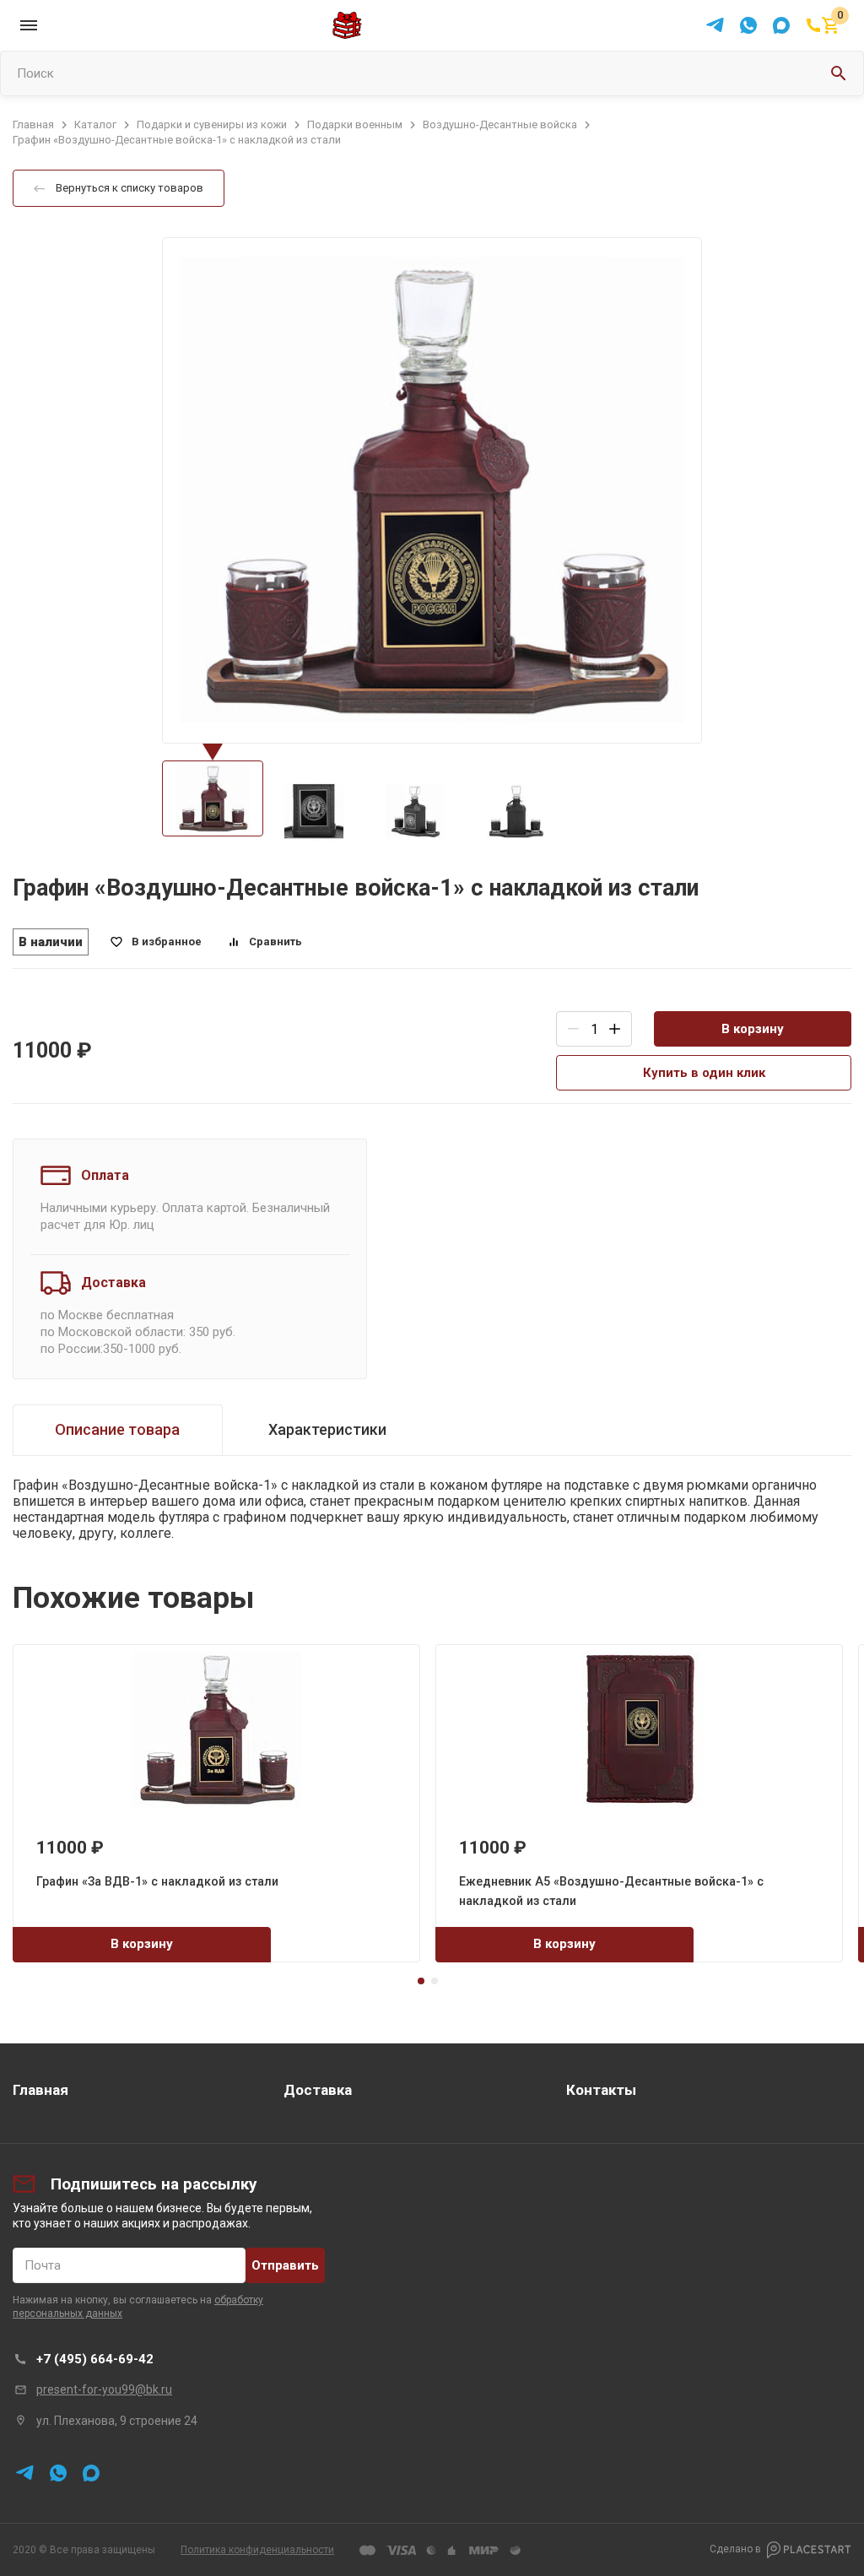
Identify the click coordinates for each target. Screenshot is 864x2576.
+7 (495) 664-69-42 (95, 2359)
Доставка (318, 2090)
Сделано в (735, 2549)
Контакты (601, 2090)
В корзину (753, 1029)
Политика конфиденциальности (257, 2550)
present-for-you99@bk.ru (104, 2389)
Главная (40, 2090)
